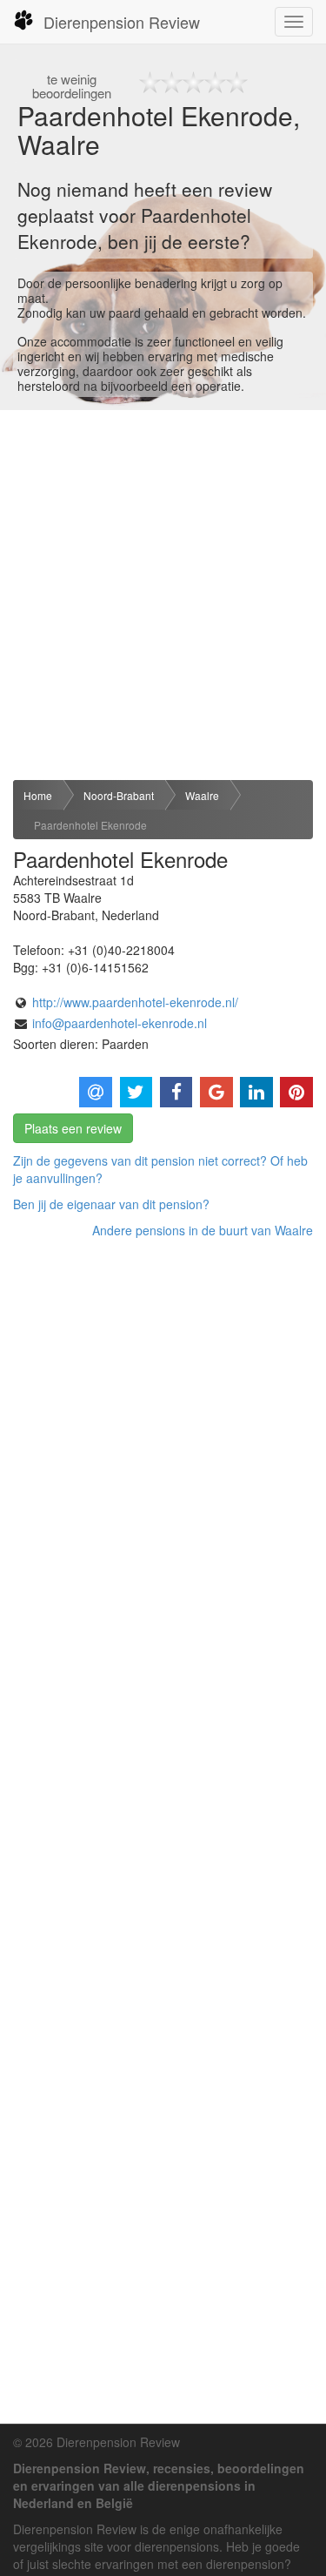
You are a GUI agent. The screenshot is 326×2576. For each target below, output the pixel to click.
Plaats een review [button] (73, 1128)
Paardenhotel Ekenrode (90, 825)
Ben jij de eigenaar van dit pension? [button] (111, 1204)
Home (38, 795)
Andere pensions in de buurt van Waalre (203, 1230)
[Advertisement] (163, 595)
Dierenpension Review (122, 22)
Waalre (202, 795)
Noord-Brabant (119, 795)
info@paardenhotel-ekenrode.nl (120, 1023)
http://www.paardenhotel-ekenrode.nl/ (135, 1002)
